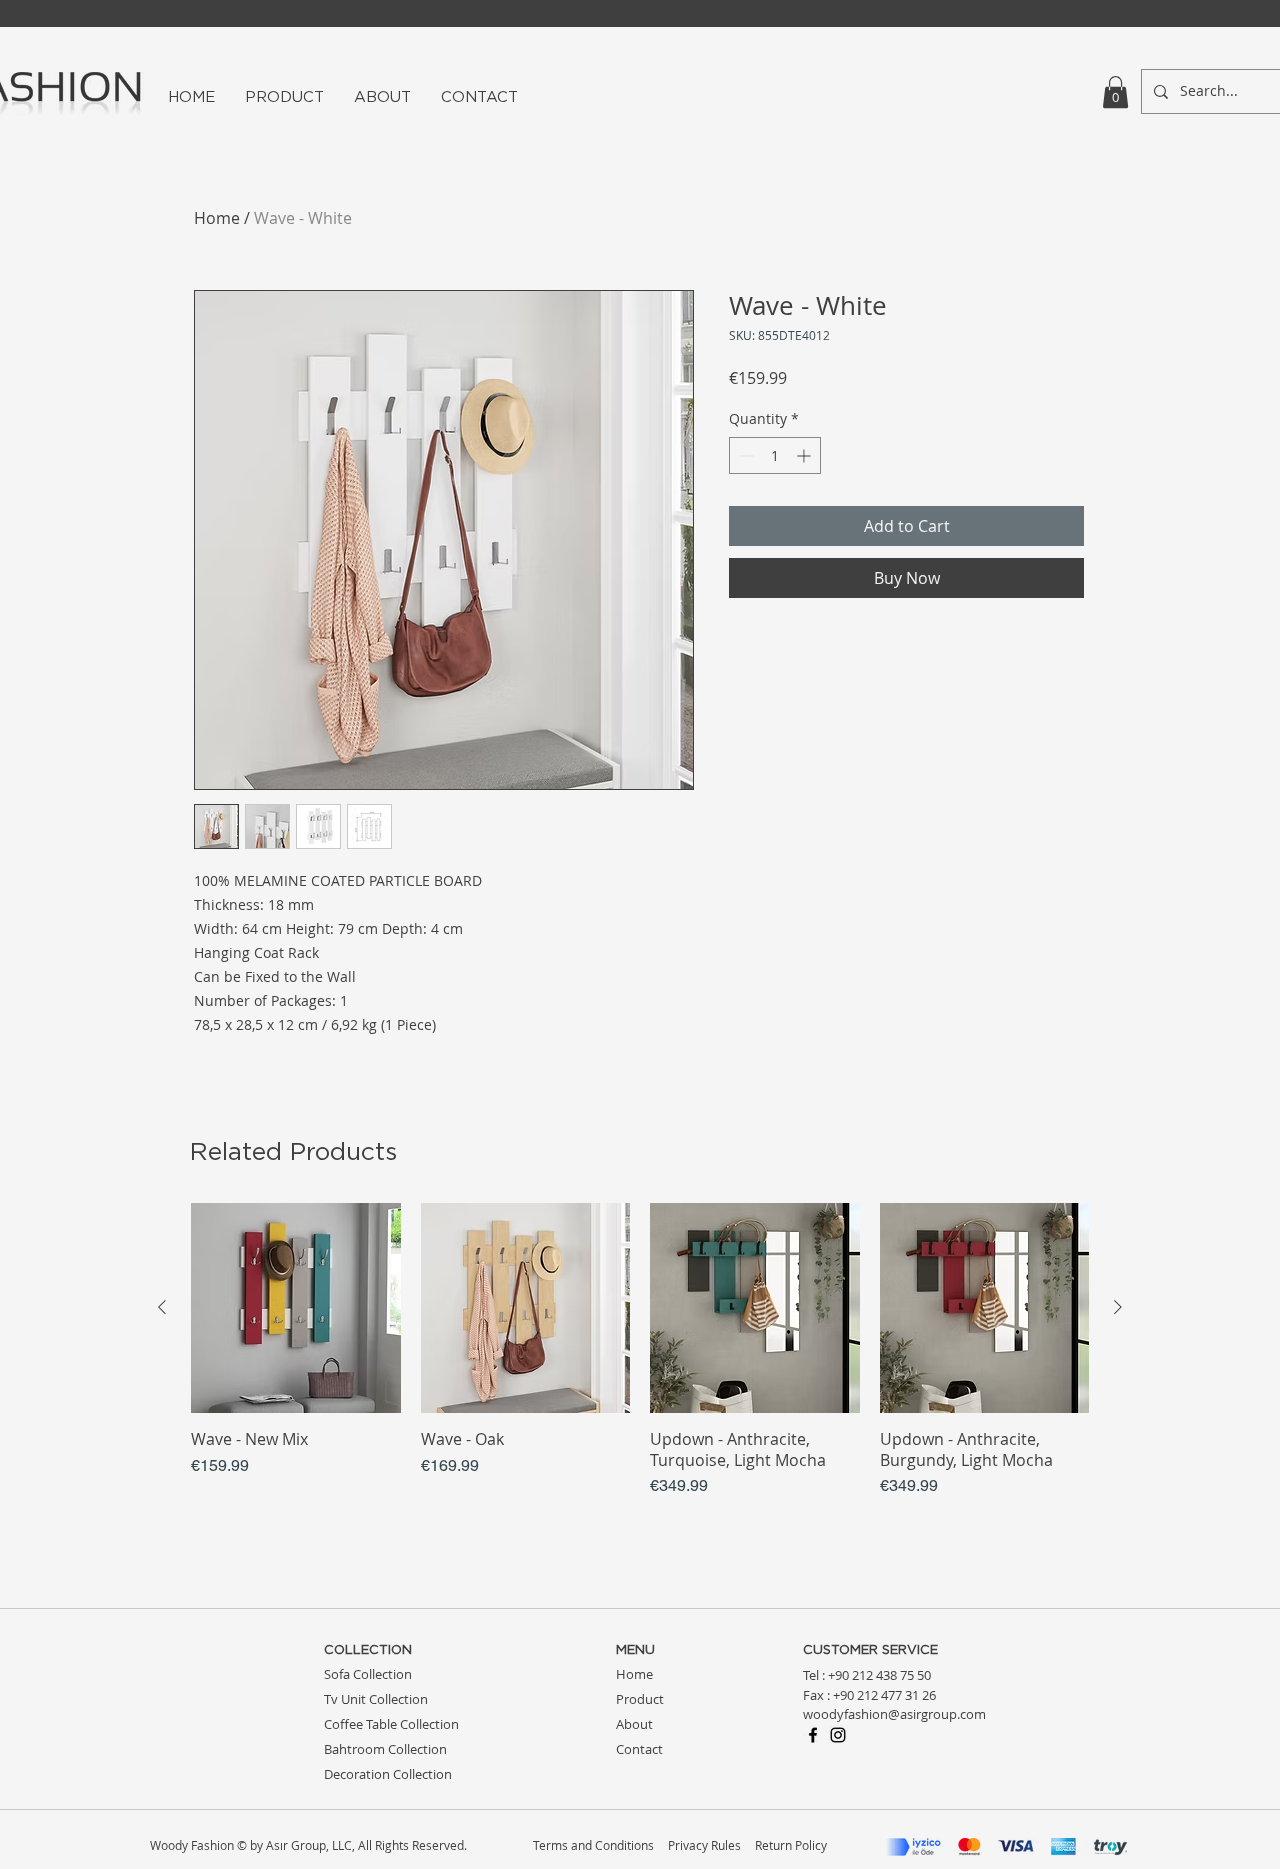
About (634, 1724)
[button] (1115, 92)
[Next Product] (1118, 1307)
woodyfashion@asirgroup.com (894, 1714)
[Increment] (805, 455)
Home (217, 218)
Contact (639, 1749)
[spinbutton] (775, 455)
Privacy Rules (704, 1845)
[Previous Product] (162, 1307)
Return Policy (791, 1845)
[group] (640, 1350)
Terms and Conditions (593, 1845)
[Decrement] (744, 455)
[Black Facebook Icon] (813, 1735)
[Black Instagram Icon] (838, 1735)
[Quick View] (296, 1308)
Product (640, 1699)
